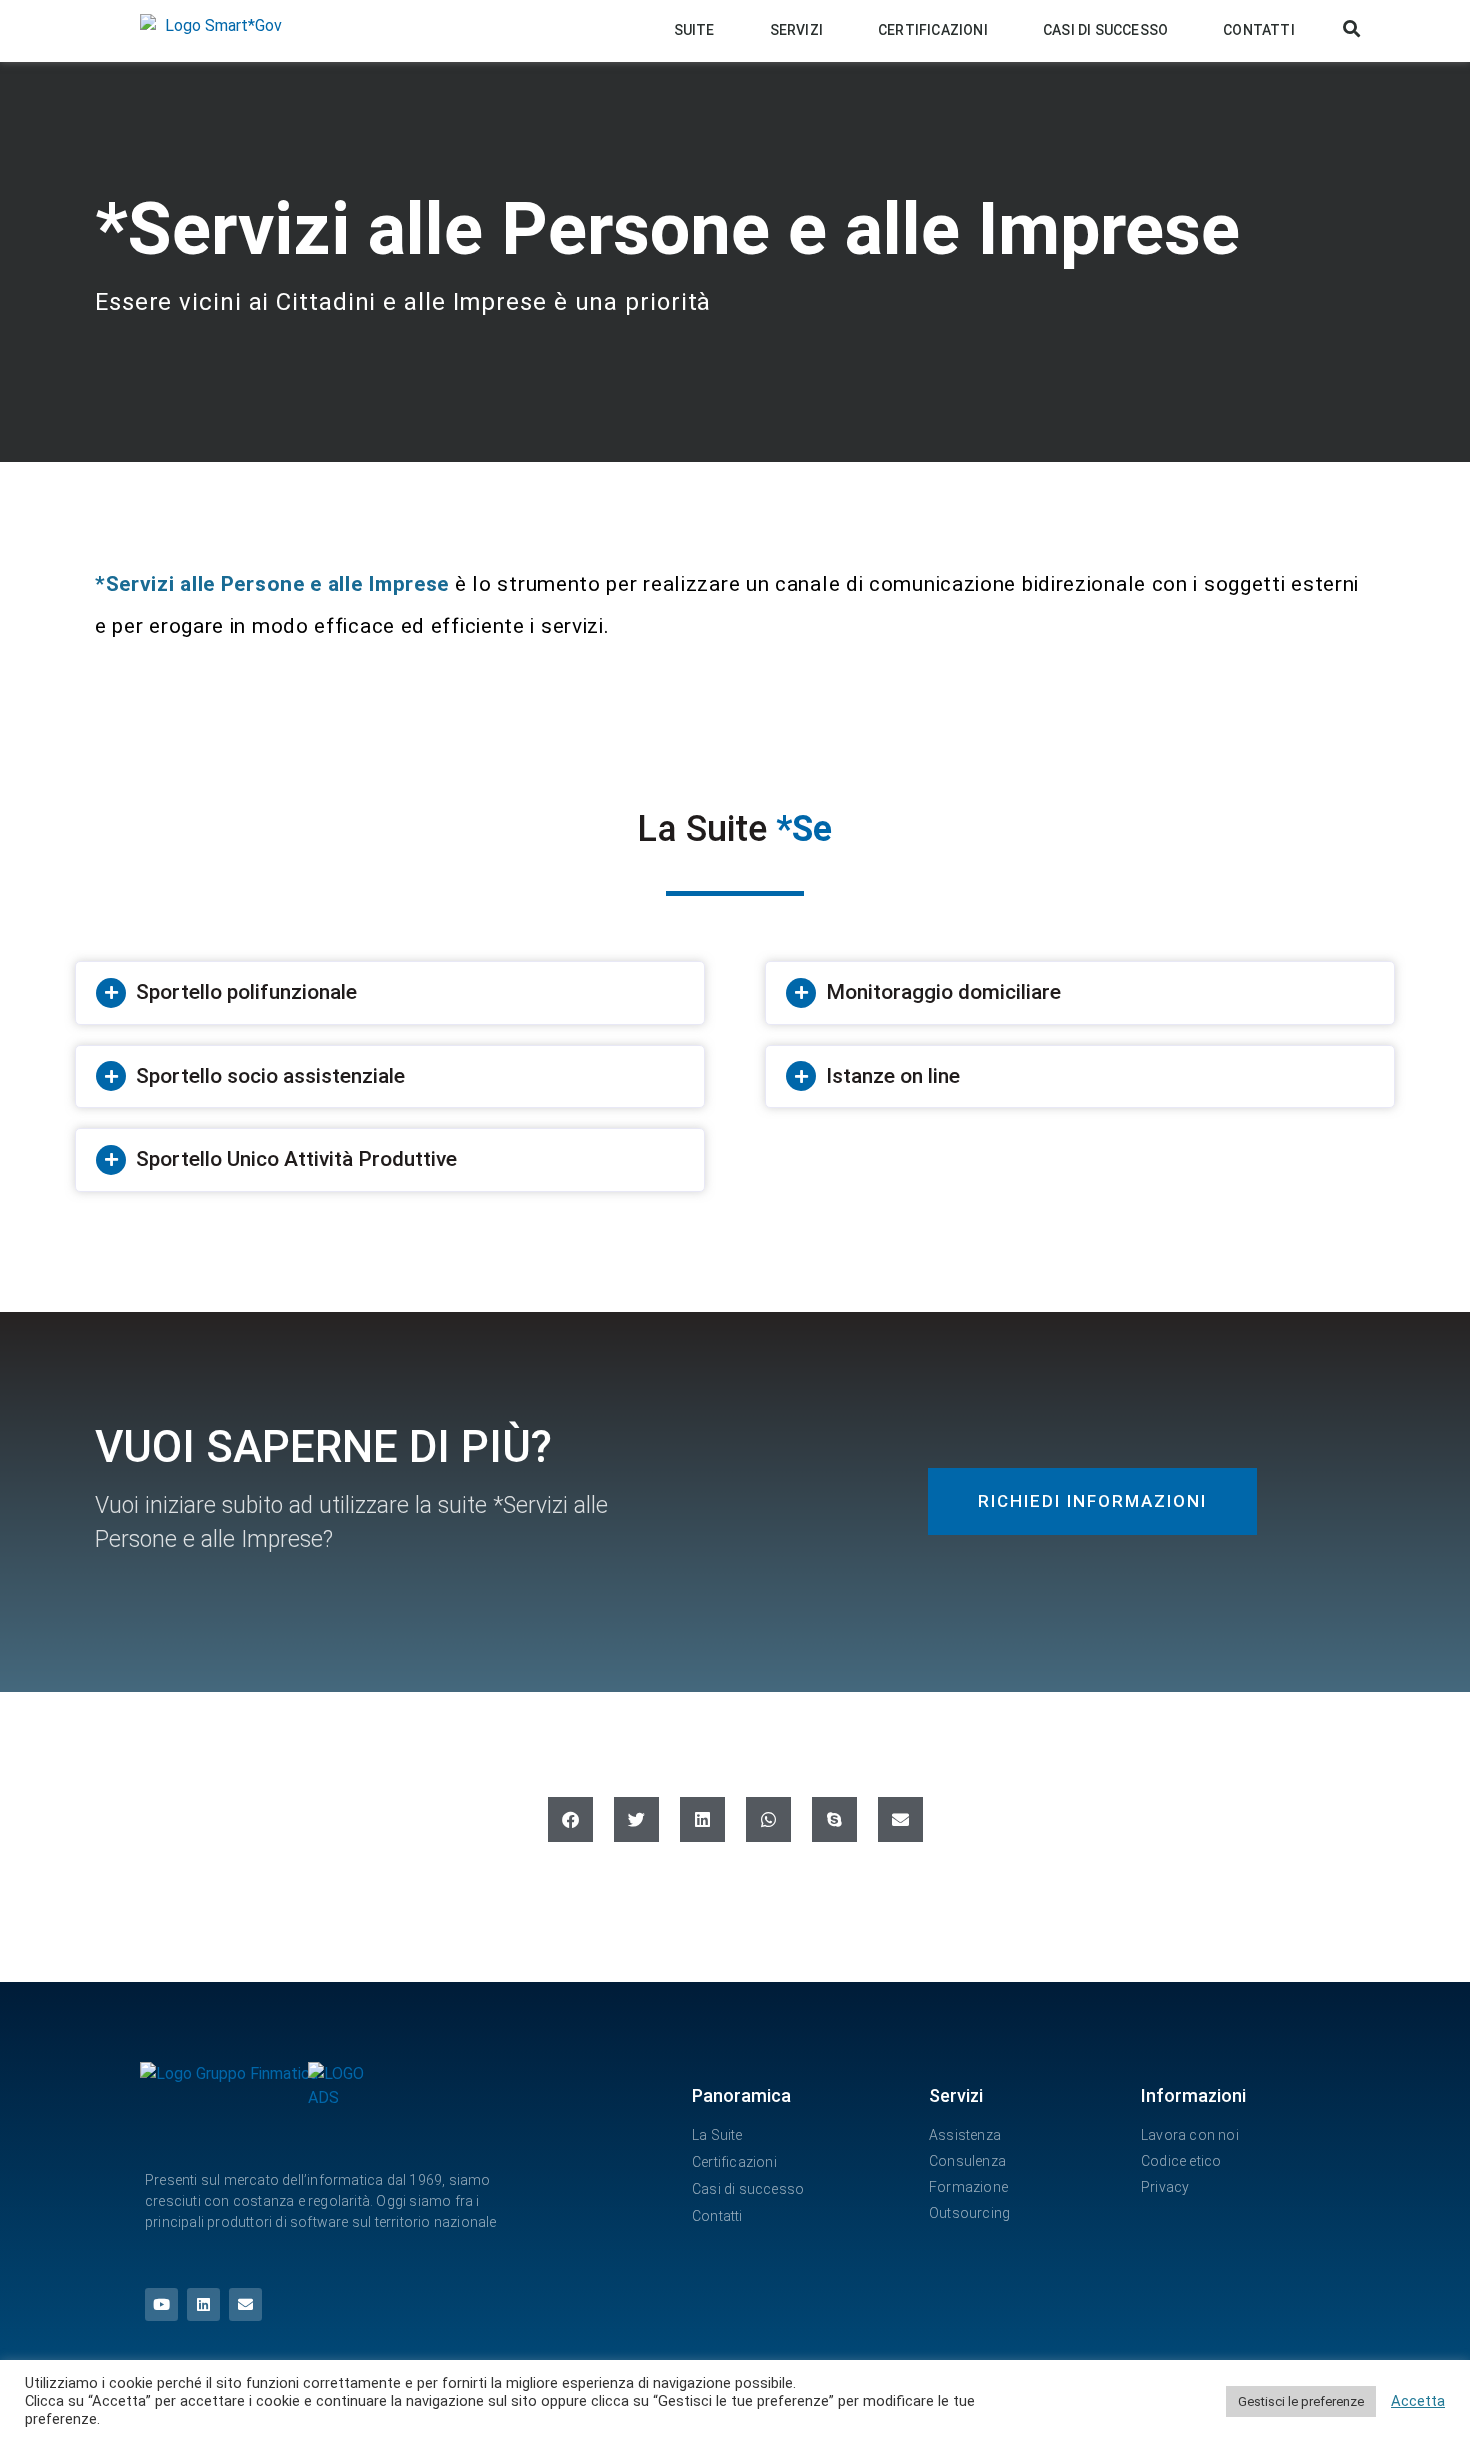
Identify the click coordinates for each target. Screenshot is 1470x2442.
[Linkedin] (203, 2304)
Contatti (1259, 30)
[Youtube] (161, 2304)
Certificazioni (933, 30)
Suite (694, 30)
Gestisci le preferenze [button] (1301, 2401)
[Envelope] (245, 2304)
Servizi (796, 30)
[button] (1352, 29)
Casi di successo (1105, 30)
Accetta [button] (1418, 2401)
